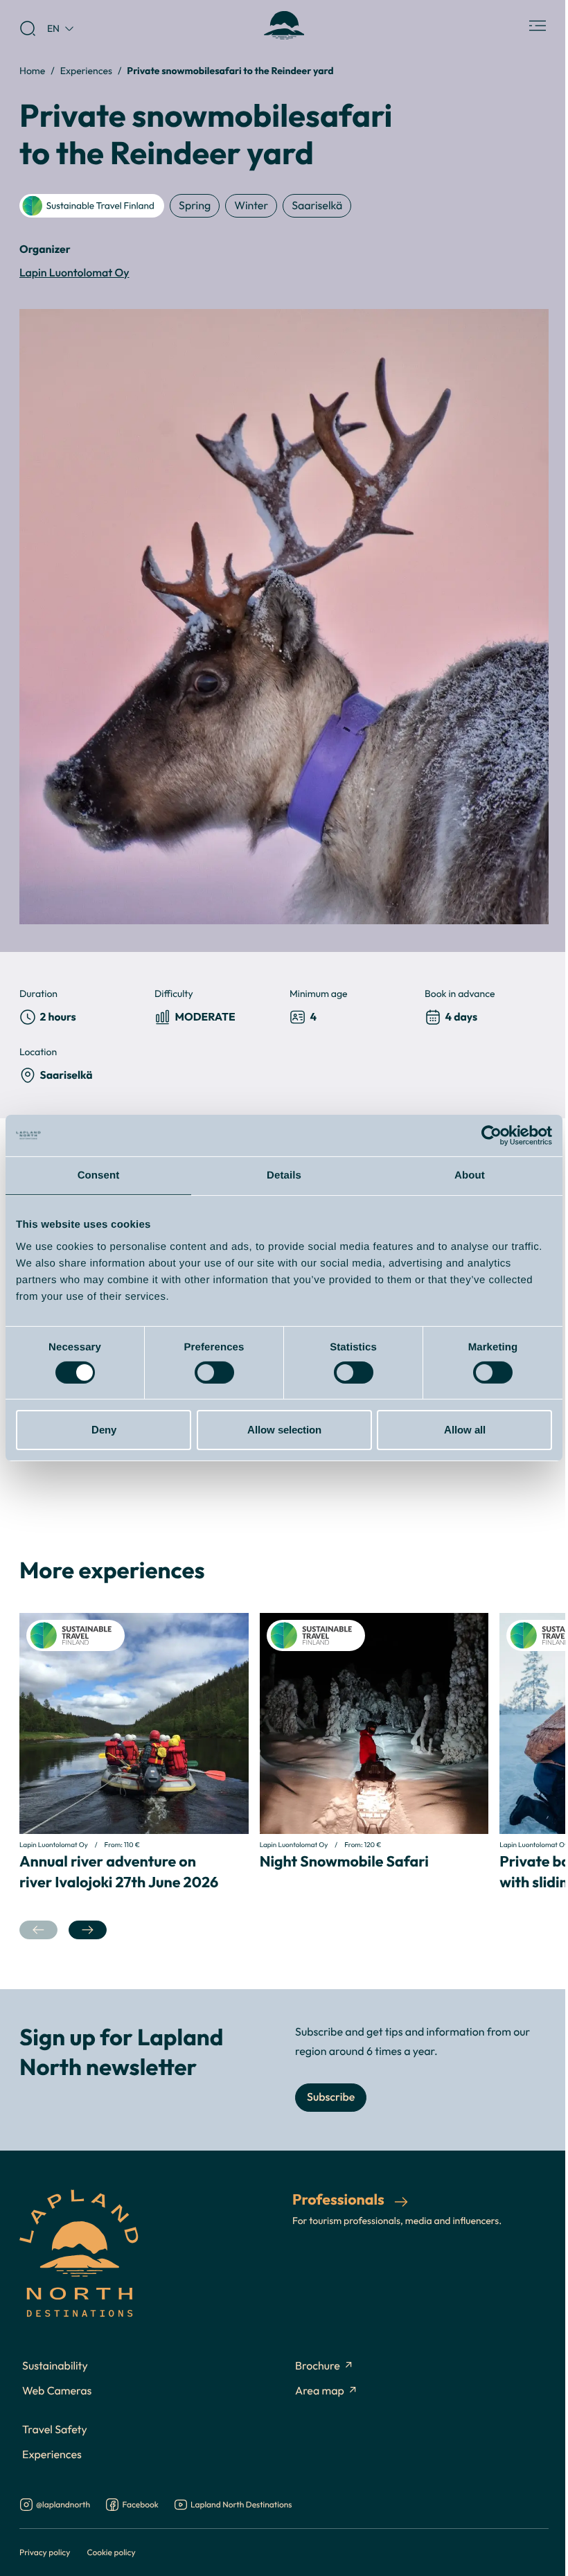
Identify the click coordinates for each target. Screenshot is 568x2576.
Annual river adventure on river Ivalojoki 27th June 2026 (119, 1871)
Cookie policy (111, 2552)
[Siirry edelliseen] (38, 1930)
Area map (320, 2391)
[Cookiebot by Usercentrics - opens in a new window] (491, 1136)
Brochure (318, 2366)
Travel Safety (55, 2430)
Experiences (86, 70)
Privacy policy (45, 2552)
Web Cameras (57, 2391)
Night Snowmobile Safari (344, 1861)
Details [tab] (284, 1175)
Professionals (340, 2199)
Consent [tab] (99, 1175)
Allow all (465, 1430)
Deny (104, 1430)
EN (53, 28)
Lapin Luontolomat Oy (74, 273)
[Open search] (28, 28)
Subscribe (331, 2097)
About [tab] (470, 1175)
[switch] (214, 1373)
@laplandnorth (63, 2505)
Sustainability (55, 2366)
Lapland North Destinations (241, 2505)
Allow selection (284, 1430)
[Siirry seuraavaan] (88, 1930)
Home (32, 70)
